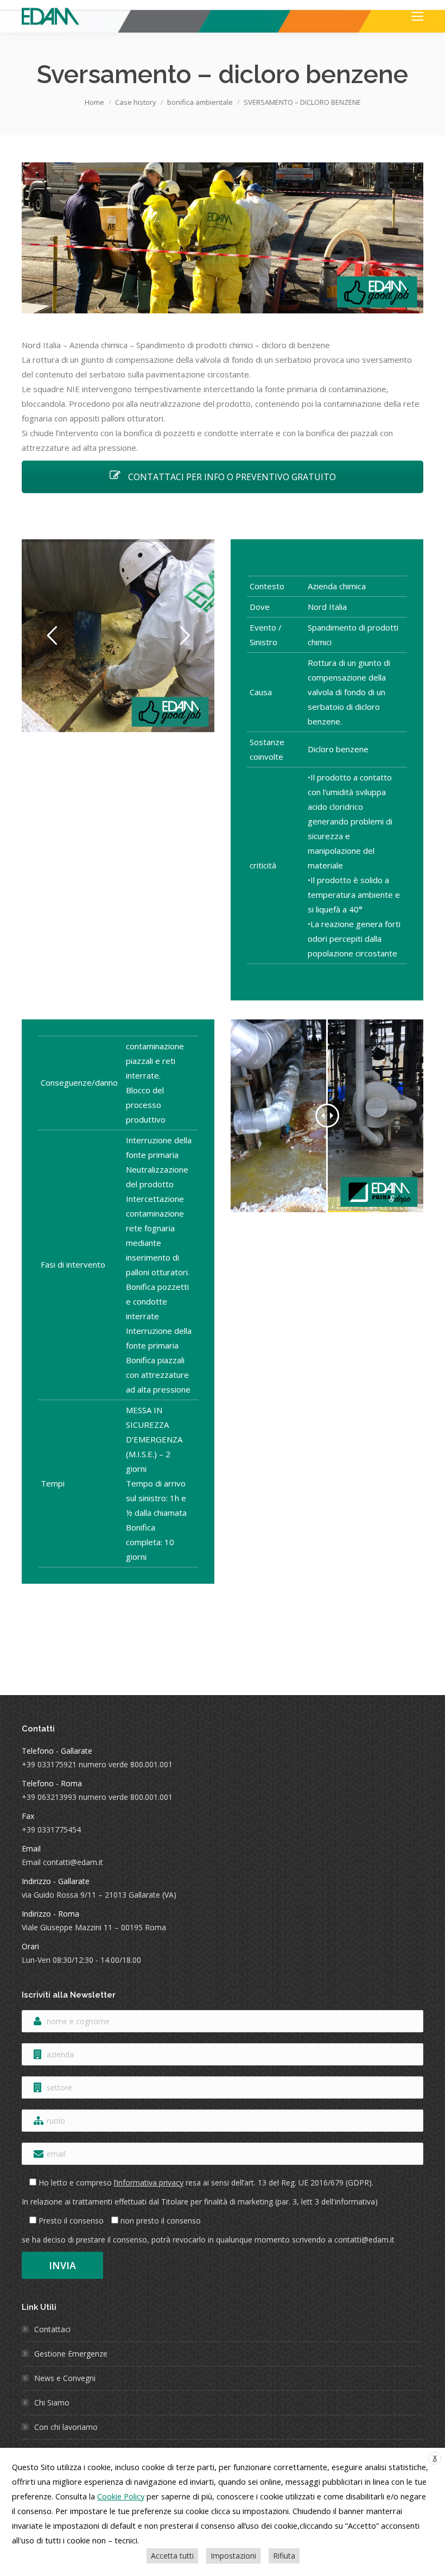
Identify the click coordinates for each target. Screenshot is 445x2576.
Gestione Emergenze (71, 2354)
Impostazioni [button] (233, 2556)
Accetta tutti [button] (172, 2556)
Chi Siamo (52, 2402)
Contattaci (52, 2329)
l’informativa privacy (149, 2183)
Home (94, 102)
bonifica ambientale (200, 102)
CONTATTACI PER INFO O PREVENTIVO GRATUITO (231, 477)
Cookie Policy (121, 2496)
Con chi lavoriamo (66, 2427)
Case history (136, 102)
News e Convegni (65, 2378)
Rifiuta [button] (284, 2556)
